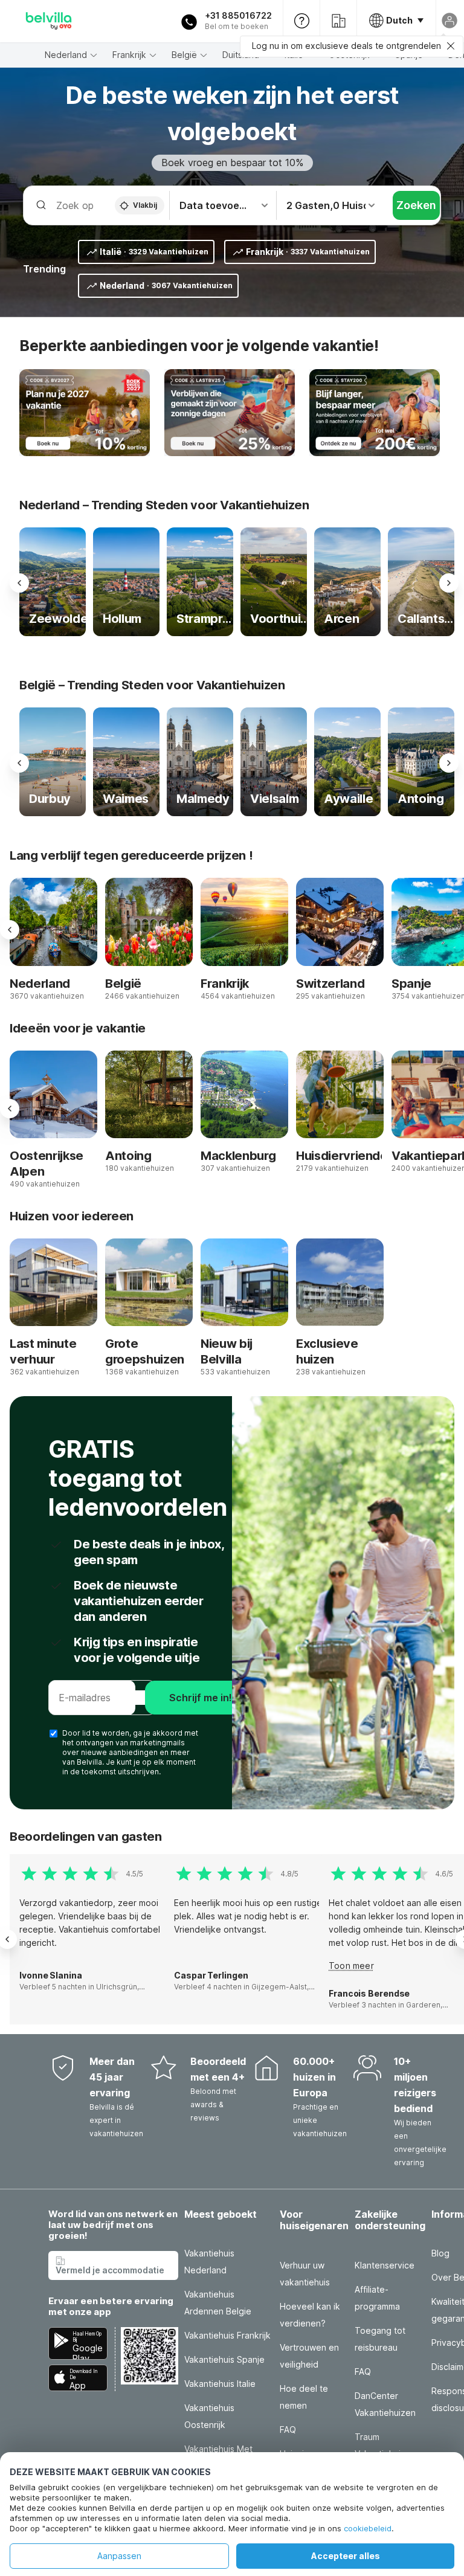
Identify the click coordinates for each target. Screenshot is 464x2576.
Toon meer (351, 1966)
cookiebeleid (368, 2528)
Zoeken (416, 205)
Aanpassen (119, 2556)
